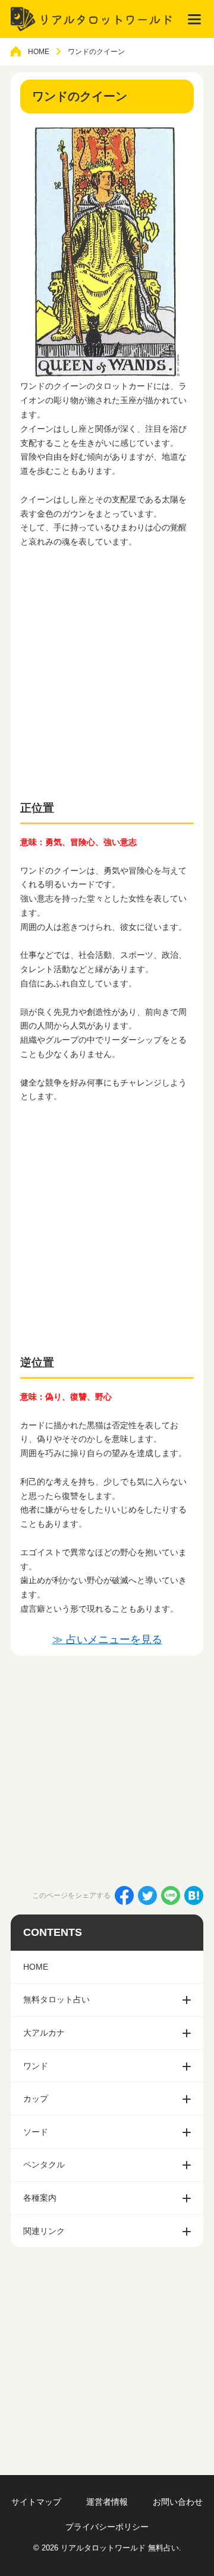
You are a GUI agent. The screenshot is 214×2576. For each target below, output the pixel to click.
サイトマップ (36, 2502)
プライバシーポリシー (107, 2527)
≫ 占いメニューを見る (107, 1640)
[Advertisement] (107, 670)
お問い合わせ (178, 2502)
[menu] (194, 19)
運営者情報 (107, 2502)
